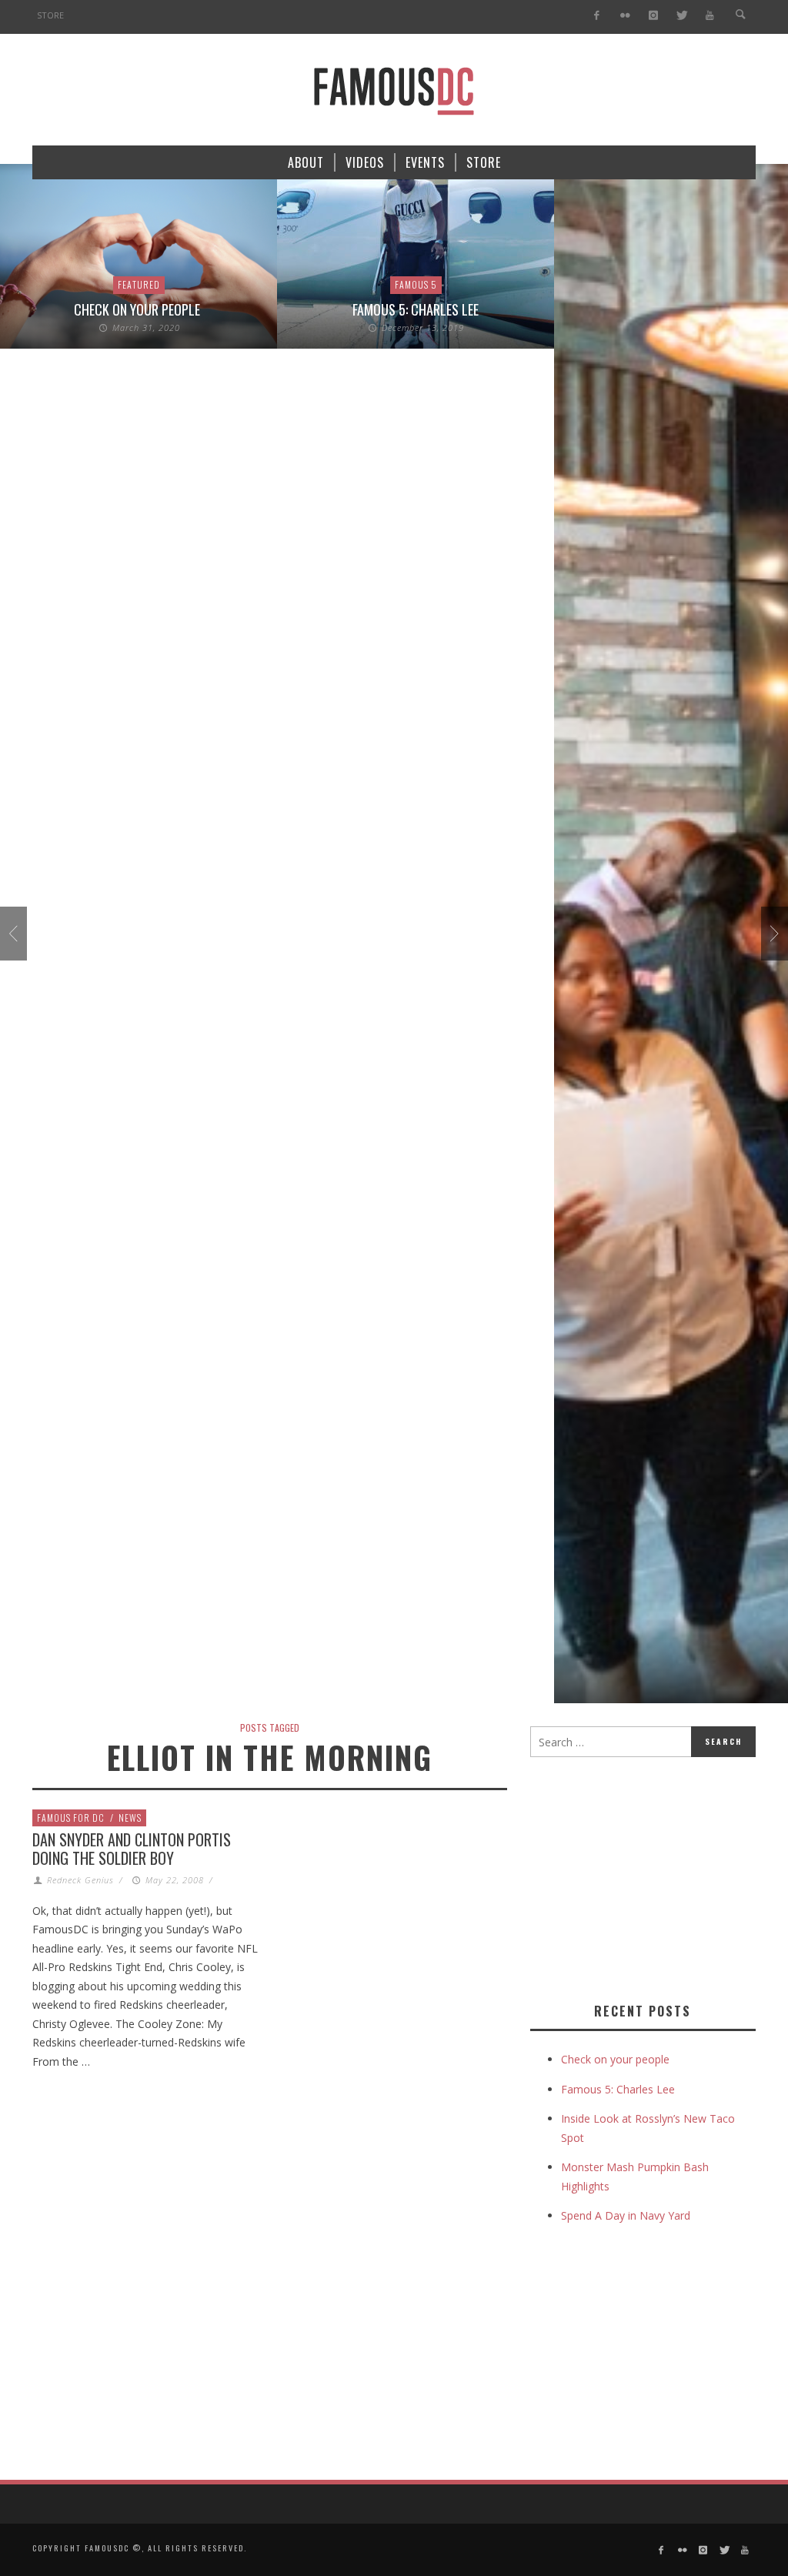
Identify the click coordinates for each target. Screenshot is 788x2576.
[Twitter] (681, 16)
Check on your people (139, 309)
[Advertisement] (659, 1876)
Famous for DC (71, 1818)
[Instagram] (653, 16)
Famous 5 (416, 284)
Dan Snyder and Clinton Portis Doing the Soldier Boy (132, 1849)
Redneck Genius (80, 1880)
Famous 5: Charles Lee (416, 309)
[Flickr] (625, 16)
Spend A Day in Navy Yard (626, 2215)
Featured (139, 284)
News (130, 1818)
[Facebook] (597, 16)
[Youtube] (710, 16)
